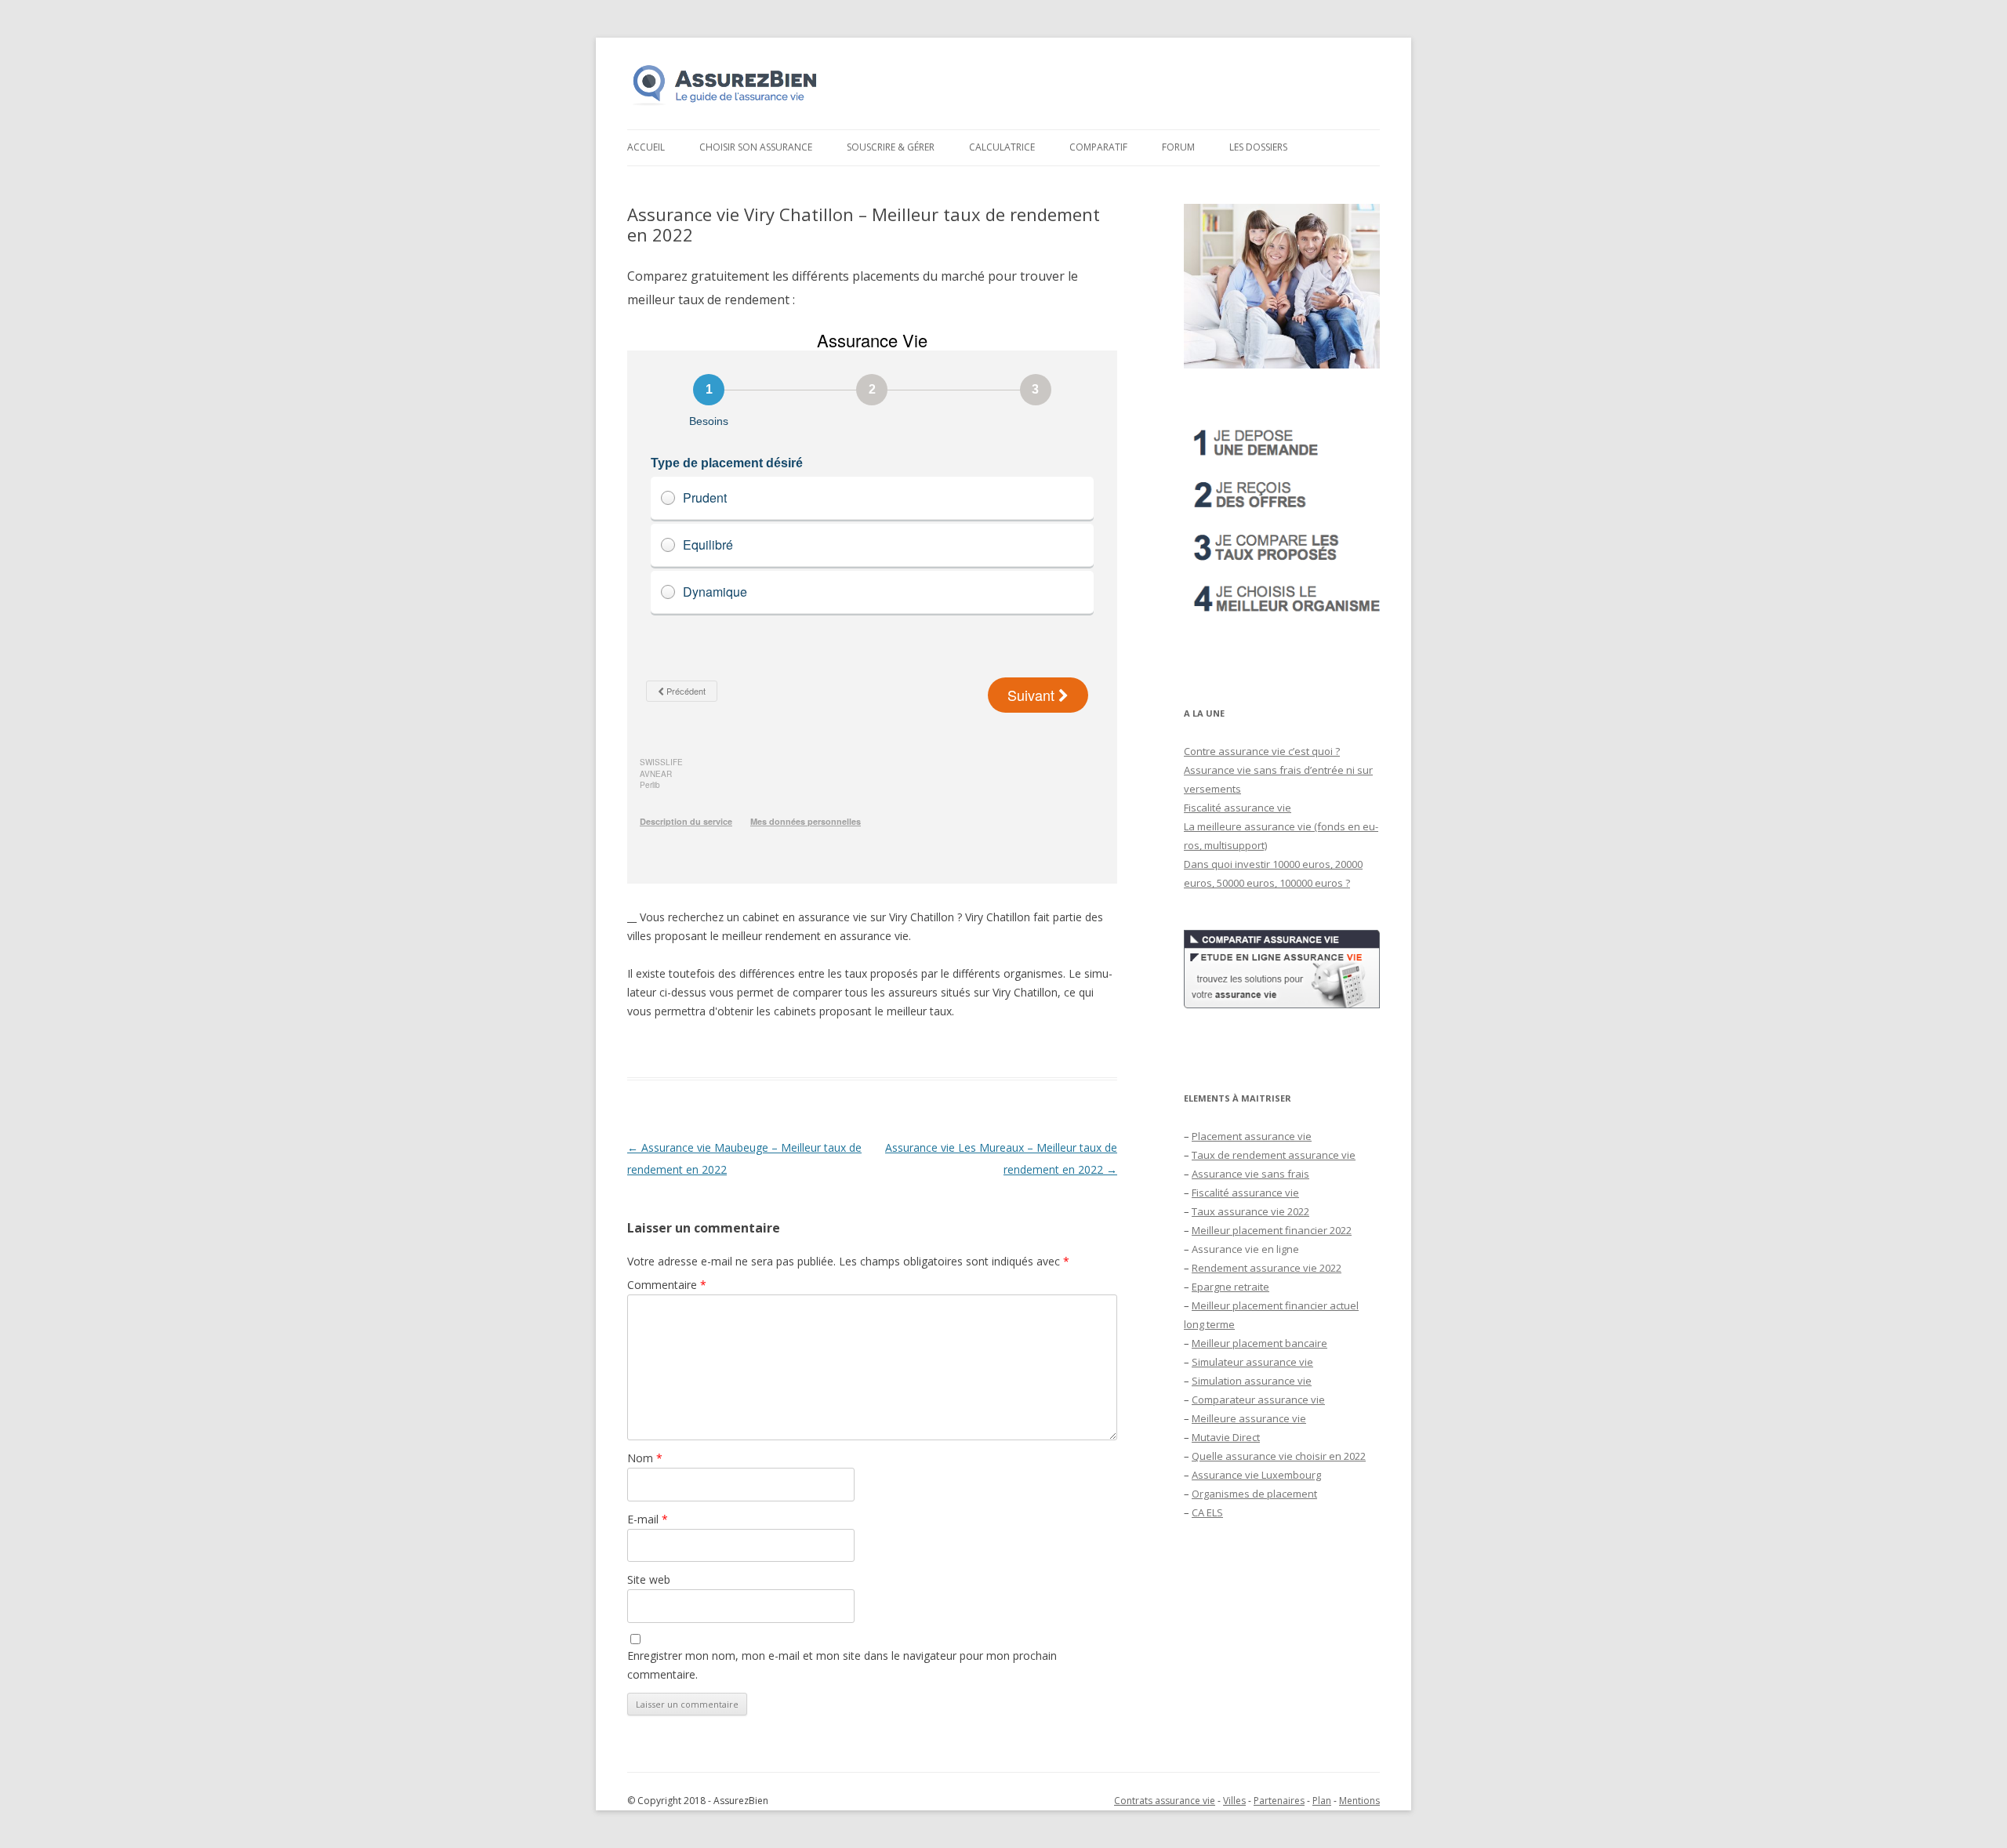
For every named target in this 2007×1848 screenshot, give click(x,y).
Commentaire (667, 1285)
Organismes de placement (1254, 1494)
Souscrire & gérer (891, 147)
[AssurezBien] (725, 105)
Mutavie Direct (1226, 1437)
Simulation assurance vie (1252, 1381)
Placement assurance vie (1252, 1136)
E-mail (648, 1519)
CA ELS (1207, 1512)
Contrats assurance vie (1165, 1801)
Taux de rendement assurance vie (1274, 1155)
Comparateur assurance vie (1258, 1400)
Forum (1178, 147)
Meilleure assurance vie (1249, 1418)
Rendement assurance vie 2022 (1267, 1268)
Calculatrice (1002, 147)
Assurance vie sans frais (1250, 1174)
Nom (645, 1458)
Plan (1322, 1801)
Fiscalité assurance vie (1238, 808)
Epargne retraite (1230, 1287)
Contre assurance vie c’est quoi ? (1262, 751)
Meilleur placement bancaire (1259, 1343)
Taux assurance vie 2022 (1250, 1211)
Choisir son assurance (756, 147)
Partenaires (1279, 1801)
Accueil (646, 147)
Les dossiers (1258, 147)
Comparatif (1098, 147)
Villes (1234, 1801)
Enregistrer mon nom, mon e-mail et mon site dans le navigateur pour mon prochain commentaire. (842, 1665)
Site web (649, 1579)
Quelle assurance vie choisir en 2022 (1279, 1456)
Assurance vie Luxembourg (1256, 1475)
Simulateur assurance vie (1252, 1362)
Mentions (1359, 1801)
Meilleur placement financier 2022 (1272, 1230)
